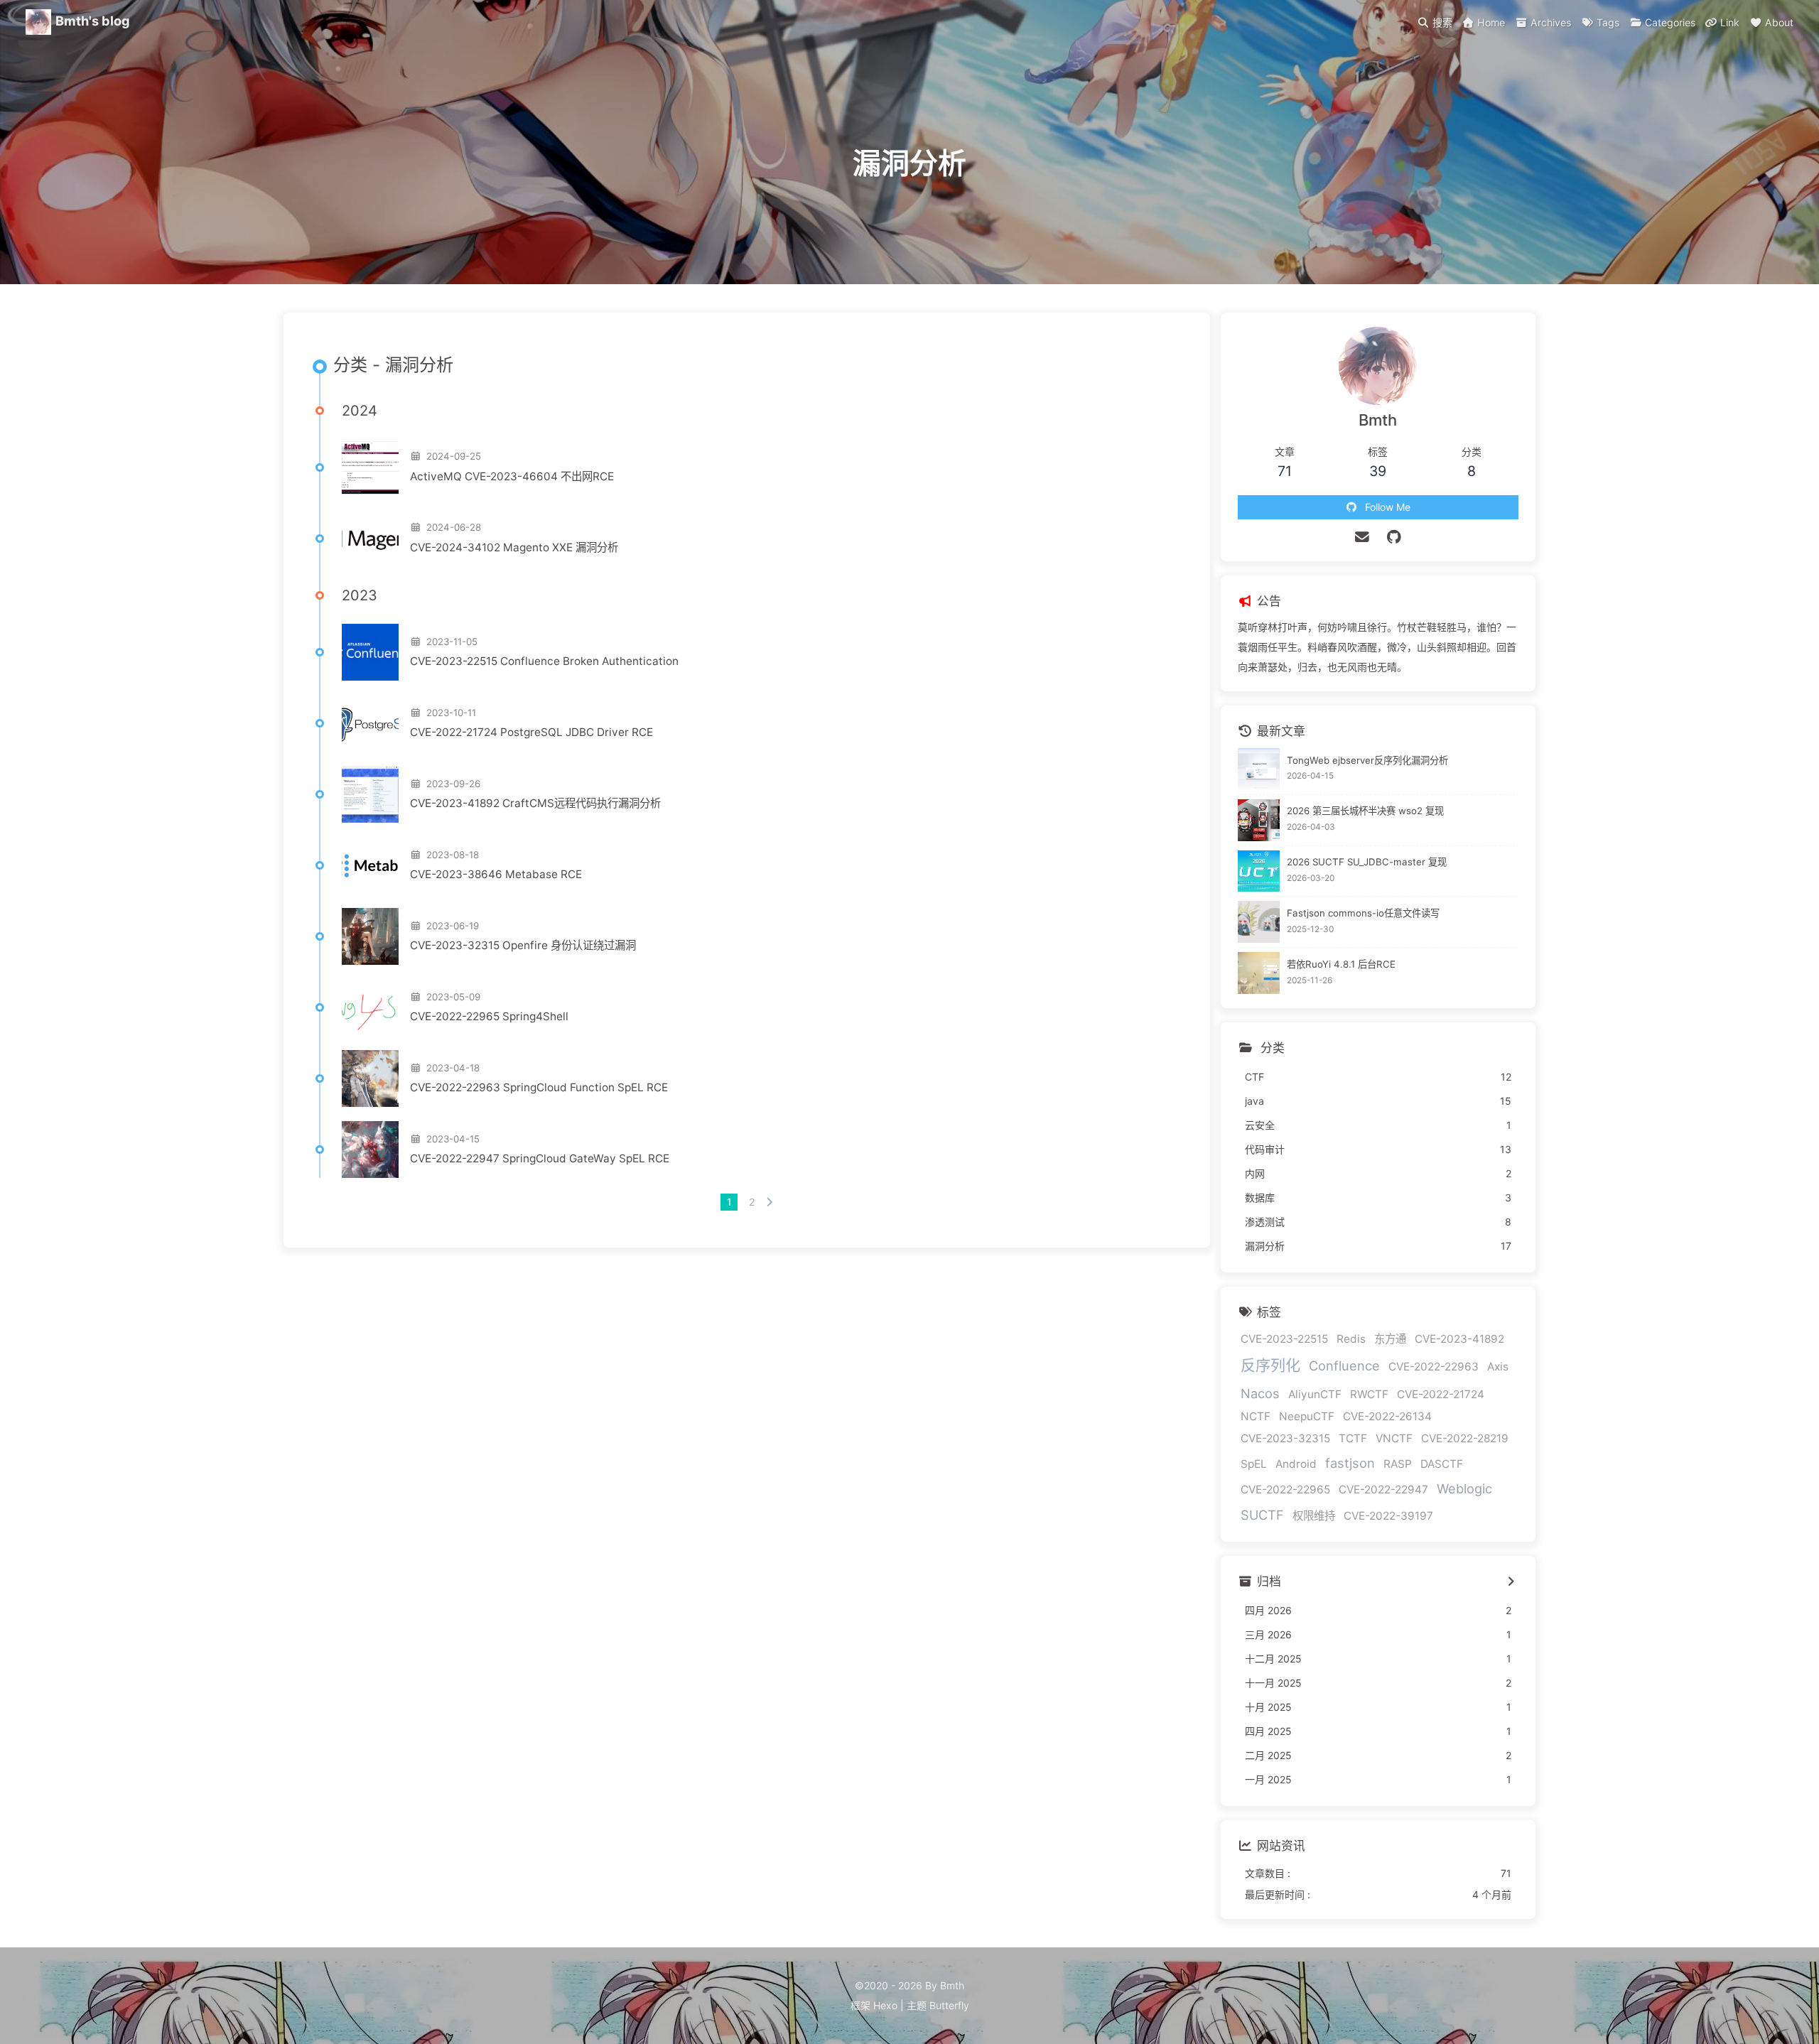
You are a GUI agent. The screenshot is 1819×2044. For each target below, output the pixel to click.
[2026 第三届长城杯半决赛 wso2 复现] (1259, 820)
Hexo (885, 2005)
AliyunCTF (1315, 1394)
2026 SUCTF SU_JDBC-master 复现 (1367, 862)
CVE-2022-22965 (1285, 1489)
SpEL (1254, 1464)
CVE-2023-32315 (1285, 1438)
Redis (1351, 1339)
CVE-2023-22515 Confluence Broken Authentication (544, 661)
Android (1296, 1464)
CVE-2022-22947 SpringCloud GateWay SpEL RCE (540, 1158)
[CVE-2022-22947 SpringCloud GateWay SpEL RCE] (370, 1150)
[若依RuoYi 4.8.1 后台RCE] (1259, 973)
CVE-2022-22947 (1383, 1489)
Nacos (1260, 1393)
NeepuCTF (1307, 1416)
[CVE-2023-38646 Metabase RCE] (370, 865)
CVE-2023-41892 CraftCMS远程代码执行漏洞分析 (535, 803)
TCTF (1353, 1438)
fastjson (1350, 1463)
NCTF (1256, 1416)
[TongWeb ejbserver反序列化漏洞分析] (1259, 769)
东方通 (1390, 1339)
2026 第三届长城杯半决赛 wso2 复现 (1365, 811)
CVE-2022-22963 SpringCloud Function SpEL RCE (539, 1087)
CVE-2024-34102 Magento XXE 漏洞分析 (514, 547)
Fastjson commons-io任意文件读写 (1363, 913)
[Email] (1362, 537)
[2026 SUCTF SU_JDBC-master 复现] (1259, 871)
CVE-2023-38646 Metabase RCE (496, 874)
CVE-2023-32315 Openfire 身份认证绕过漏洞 (523, 945)
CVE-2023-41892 (1459, 1339)
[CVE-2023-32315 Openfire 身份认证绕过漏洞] (370, 936)
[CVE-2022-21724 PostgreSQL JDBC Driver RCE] (370, 723)
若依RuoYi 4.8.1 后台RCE (1341, 964)
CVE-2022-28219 (1465, 1438)
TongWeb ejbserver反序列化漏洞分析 (1367, 760)
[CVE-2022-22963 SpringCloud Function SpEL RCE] (370, 1078)
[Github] (1394, 537)
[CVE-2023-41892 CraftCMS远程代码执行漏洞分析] (370, 794)
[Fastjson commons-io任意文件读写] (1259, 922)
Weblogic (1464, 1488)
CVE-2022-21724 (1441, 1394)
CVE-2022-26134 (1387, 1416)
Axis (1498, 1367)
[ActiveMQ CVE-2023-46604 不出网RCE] (370, 467)
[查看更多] (1511, 1582)
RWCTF (1369, 1394)
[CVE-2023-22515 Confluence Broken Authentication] (370, 652)
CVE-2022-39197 (1388, 1516)
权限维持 (1314, 1516)
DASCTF (1442, 1464)
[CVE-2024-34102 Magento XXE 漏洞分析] (370, 539)
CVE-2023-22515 (1284, 1339)
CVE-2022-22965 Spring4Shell (489, 1016)
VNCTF (1394, 1438)
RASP (1398, 1464)
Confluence (1344, 1366)
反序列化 (1270, 1365)
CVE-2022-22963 (1434, 1367)
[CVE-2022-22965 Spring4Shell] (370, 1007)
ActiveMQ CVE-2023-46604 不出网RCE (512, 476)
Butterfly (949, 2005)
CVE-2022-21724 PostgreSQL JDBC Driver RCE (531, 732)
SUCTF (1262, 1515)
